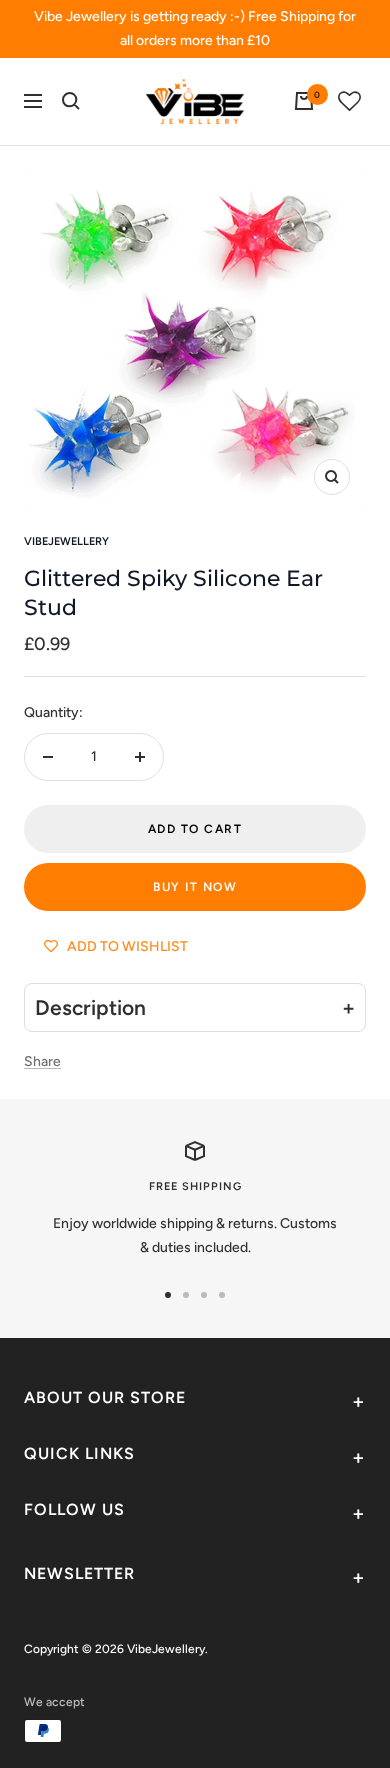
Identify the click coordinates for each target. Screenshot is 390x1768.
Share (42, 1061)
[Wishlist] (350, 101)
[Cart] (304, 101)
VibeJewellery (66, 541)
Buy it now (195, 887)
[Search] (71, 101)
